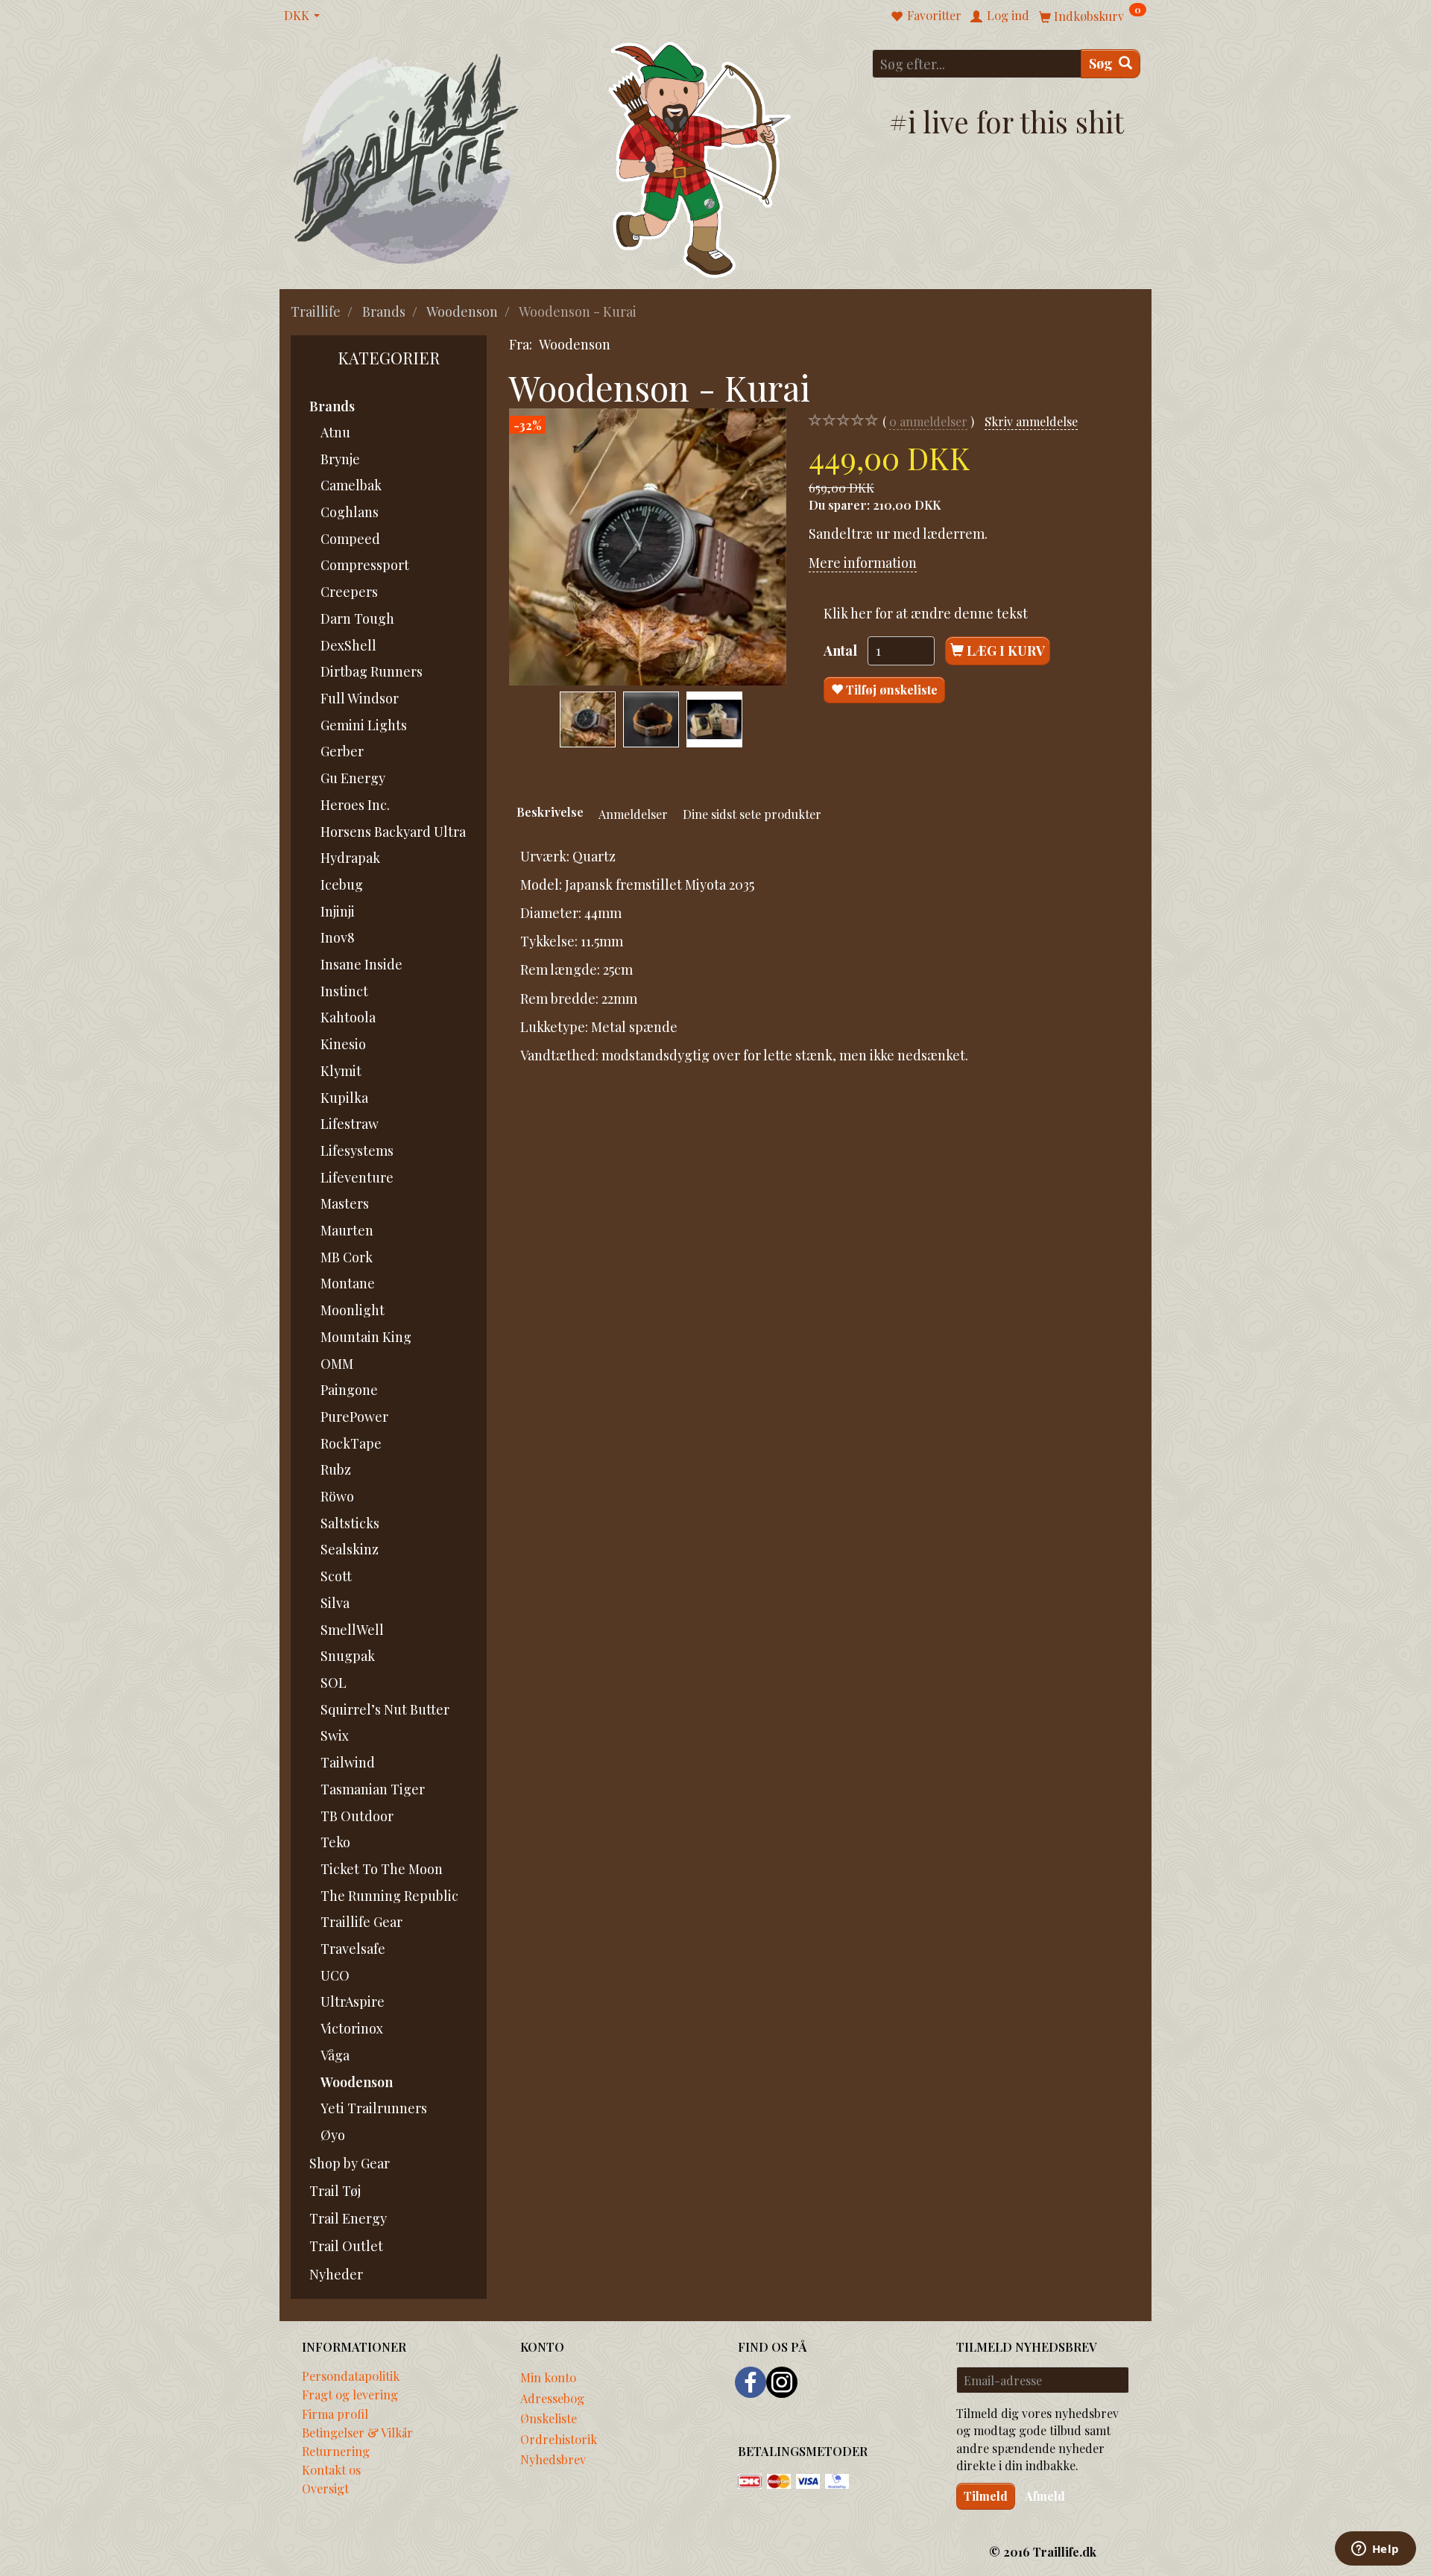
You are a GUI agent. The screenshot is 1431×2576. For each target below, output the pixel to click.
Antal (842, 651)
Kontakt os (331, 2469)
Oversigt (325, 2488)
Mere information (863, 563)
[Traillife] (407, 158)
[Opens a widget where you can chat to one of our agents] (1375, 2550)
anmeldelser (928, 421)
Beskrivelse (550, 811)
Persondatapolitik (351, 2376)
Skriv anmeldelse (1031, 421)
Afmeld (1045, 2496)
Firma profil (335, 2414)
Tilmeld (986, 2496)
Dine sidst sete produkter (752, 814)
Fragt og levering (350, 2394)
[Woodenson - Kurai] (648, 547)
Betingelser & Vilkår (357, 2432)
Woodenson (575, 344)
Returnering (336, 2451)
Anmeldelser (633, 814)
